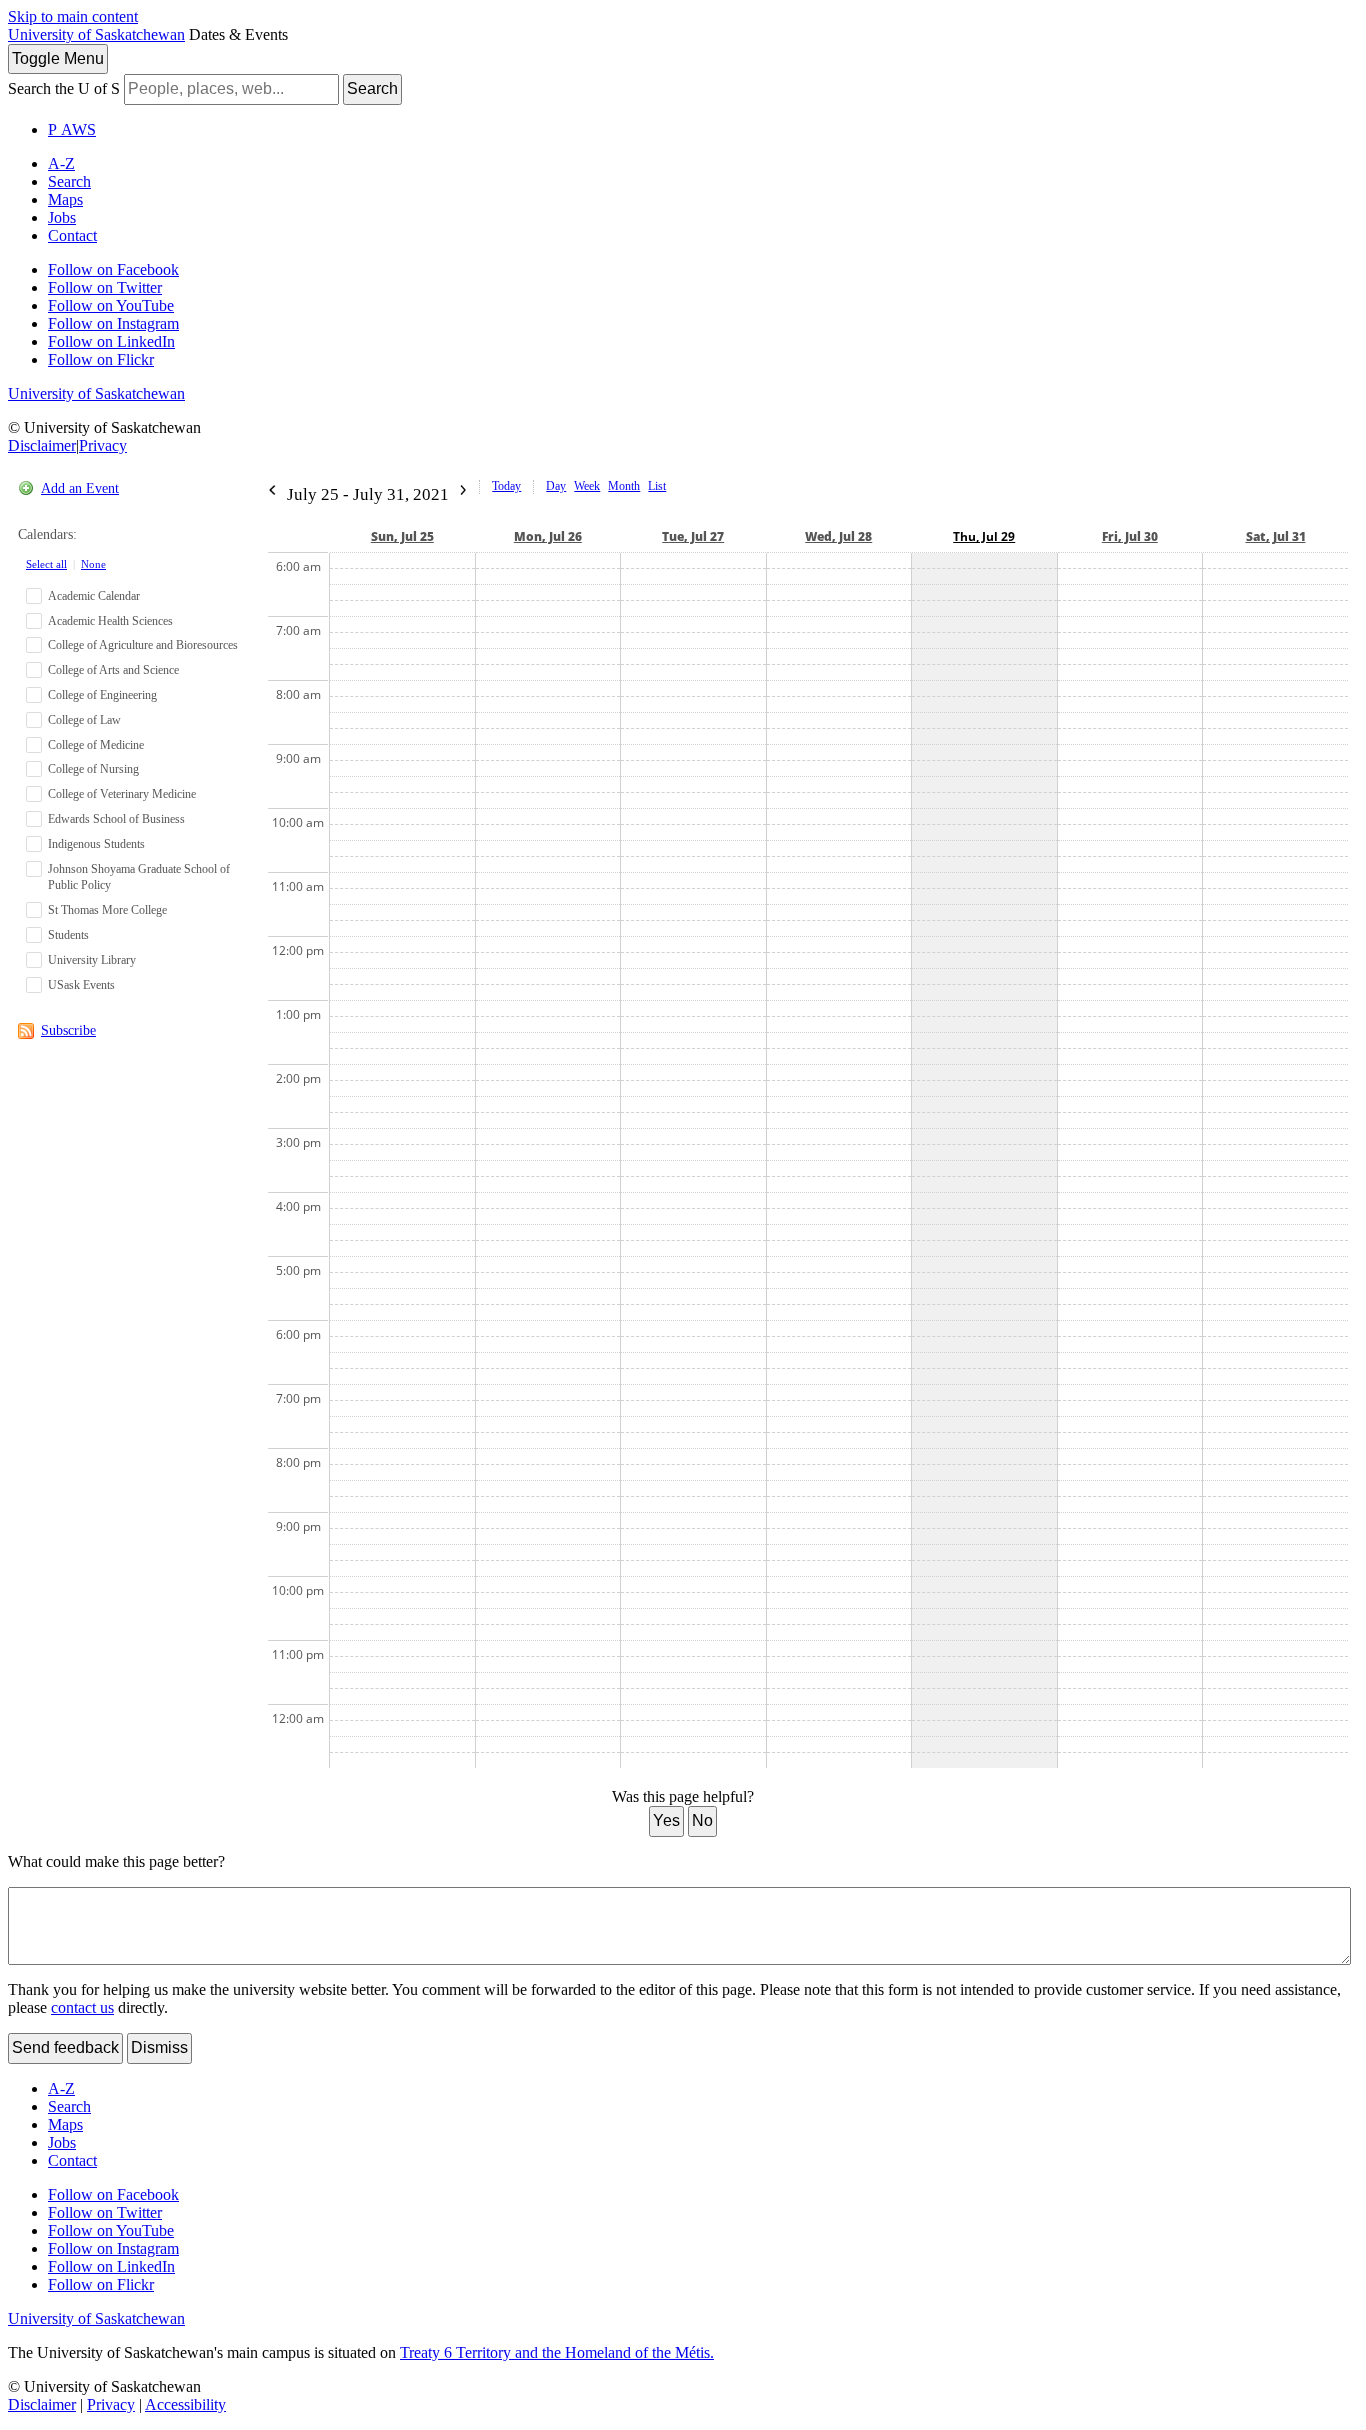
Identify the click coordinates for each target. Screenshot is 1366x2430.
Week (587, 486)
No (702, 1820)
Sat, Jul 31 (1276, 536)
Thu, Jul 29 (984, 536)
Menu (58, 58)
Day (556, 486)
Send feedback (65, 2047)
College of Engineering (102, 695)
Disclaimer (42, 445)
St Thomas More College (107, 910)
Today (506, 486)
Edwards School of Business (116, 819)
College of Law (84, 720)
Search (372, 88)
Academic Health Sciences (110, 621)
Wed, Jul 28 (838, 536)
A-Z (61, 163)
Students (68, 935)
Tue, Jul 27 (693, 536)
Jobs (62, 217)
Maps (65, 199)
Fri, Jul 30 (1130, 536)
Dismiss (159, 2047)
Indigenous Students (96, 844)
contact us (82, 2007)
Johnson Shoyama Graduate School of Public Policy (139, 877)
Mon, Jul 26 (548, 536)
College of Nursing (93, 769)
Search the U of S (64, 88)
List (657, 486)
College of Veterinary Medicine (122, 794)
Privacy (103, 445)
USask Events (81, 985)
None (93, 564)
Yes (666, 1820)
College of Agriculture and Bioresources (143, 645)
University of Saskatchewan (96, 34)
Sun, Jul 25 (402, 536)
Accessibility (185, 2404)
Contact (72, 235)
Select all (46, 564)
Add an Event (80, 488)
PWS (72, 129)
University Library (92, 960)
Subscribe (68, 1030)
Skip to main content (73, 16)
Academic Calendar (94, 596)
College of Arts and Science (113, 670)
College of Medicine (96, 745)
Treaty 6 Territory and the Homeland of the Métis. (557, 2352)
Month (624, 486)
